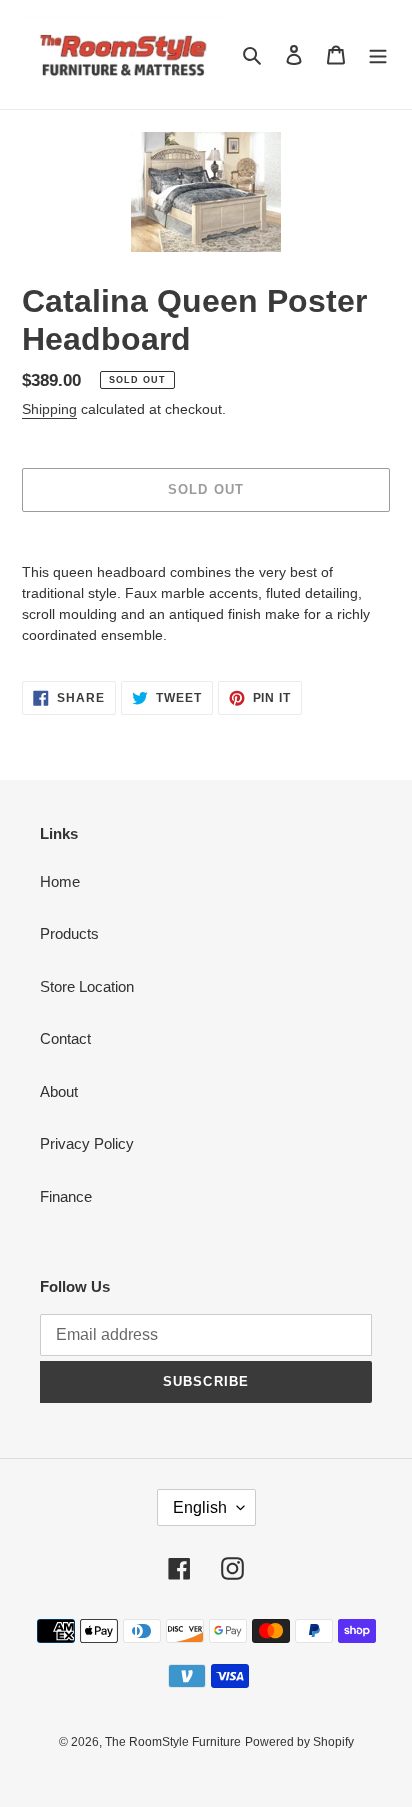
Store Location (87, 986)
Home (60, 881)
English (200, 1507)
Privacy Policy (87, 1143)
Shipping (49, 409)
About (59, 1091)
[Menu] (378, 54)
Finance (66, 1196)
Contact (65, 1038)
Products (69, 933)
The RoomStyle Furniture (173, 1742)
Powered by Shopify (299, 1742)
